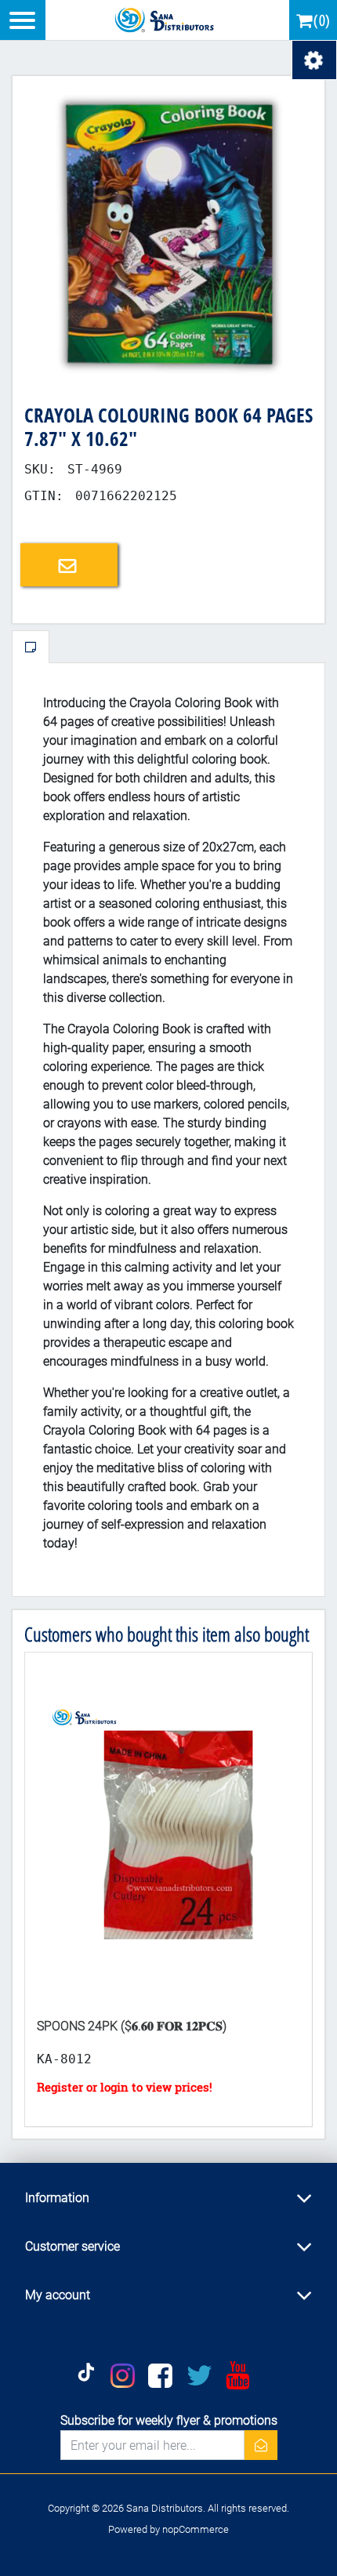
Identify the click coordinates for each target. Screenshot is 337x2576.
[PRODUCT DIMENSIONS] (168, 1829)
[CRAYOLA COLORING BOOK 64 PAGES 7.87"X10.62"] (168, 231)
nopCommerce (196, 2529)
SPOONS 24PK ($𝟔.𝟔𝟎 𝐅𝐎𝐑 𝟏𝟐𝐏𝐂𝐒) (132, 2026)
